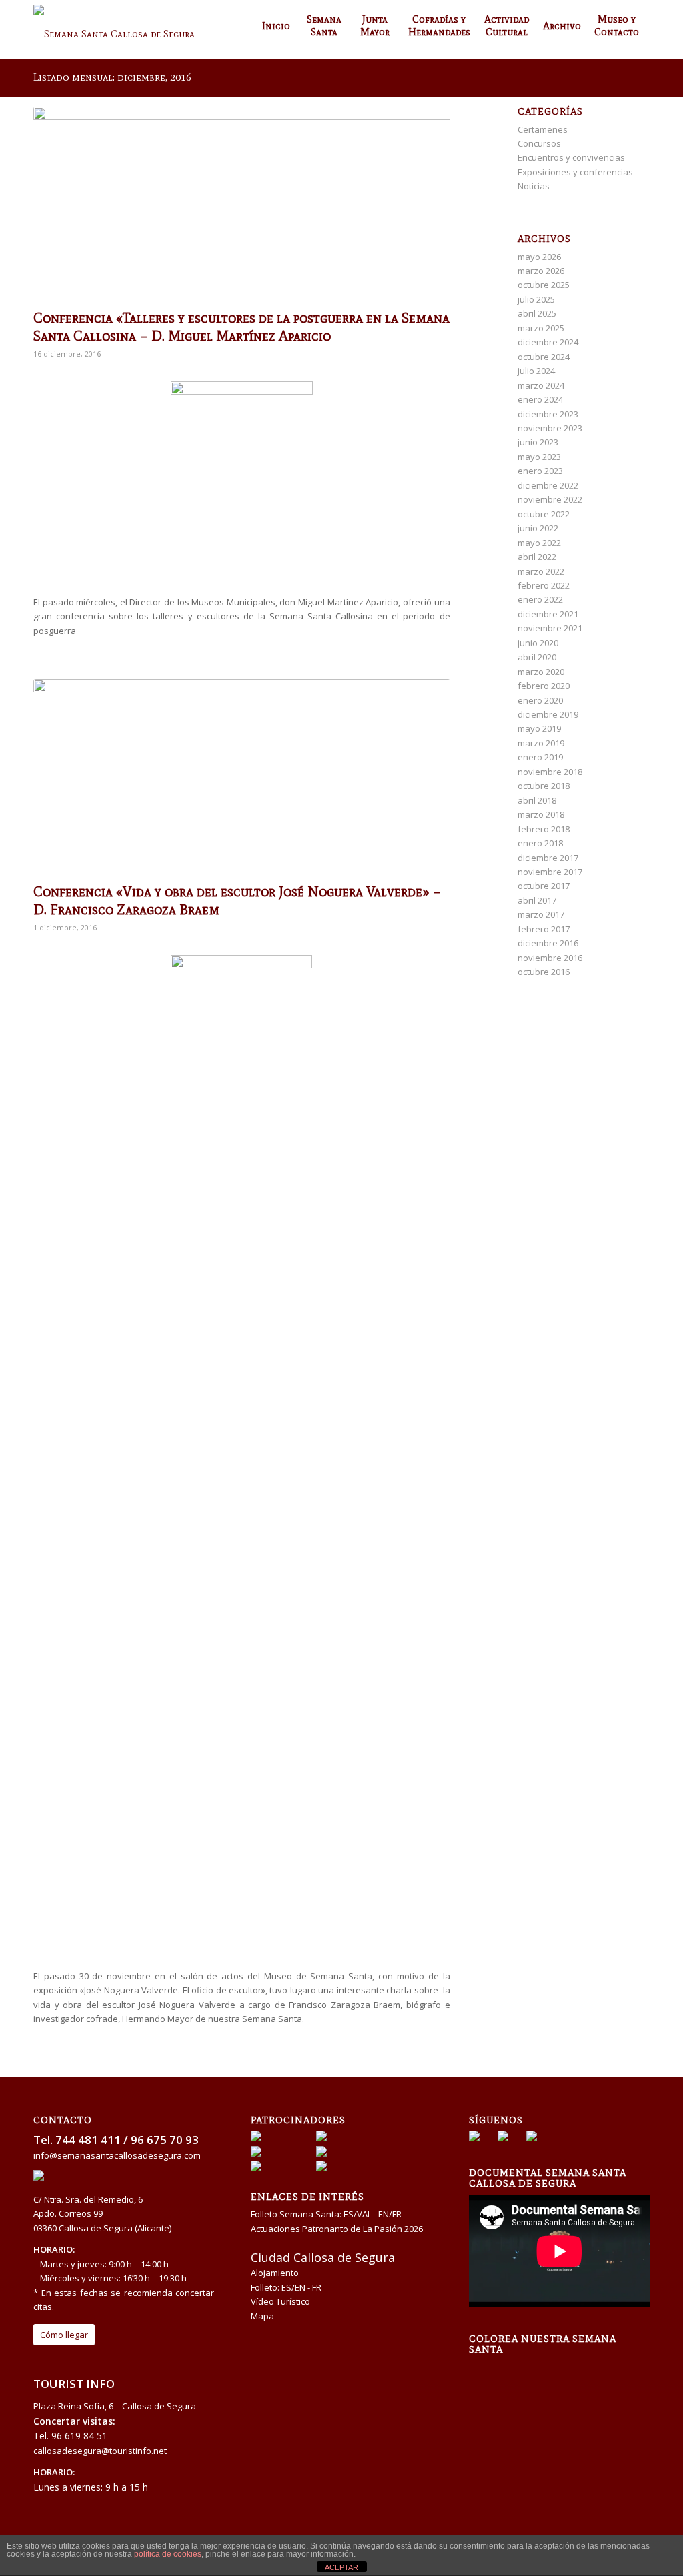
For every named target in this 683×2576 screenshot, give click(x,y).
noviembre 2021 (550, 628)
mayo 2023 (539, 457)
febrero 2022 (544, 585)
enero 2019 (540, 757)
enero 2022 (540, 599)
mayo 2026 (539, 257)
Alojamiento (275, 2273)
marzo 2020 (541, 672)
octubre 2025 (544, 285)
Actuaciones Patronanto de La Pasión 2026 (337, 2229)
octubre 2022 (544, 514)
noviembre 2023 (550, 428)
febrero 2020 (544, 686)
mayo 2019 (539, 728)
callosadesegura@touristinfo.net (100, 2451)
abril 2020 (537, 657)
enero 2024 (540, 399)
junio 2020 (538, 643)
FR (317, 2287)
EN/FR (390, 2214)
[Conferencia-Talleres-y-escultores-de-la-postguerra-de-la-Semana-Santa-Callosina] (242, 205)
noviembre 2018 (550, 772)
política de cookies (168, 2554)
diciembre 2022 (548, 485)
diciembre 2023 (548, 414)
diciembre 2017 (548, 858)
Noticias (534, 186)
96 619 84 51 (79, 2436)
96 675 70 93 (165, 2140)
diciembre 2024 (548, 342)
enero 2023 (540, 471)
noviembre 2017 (550, 872)
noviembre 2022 (550, 499)
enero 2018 (540, 843)
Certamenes (543, 129)
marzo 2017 (541, 914)
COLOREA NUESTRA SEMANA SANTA (543, 2344)
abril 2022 (537, 557)
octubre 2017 (544, 886)
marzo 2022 (541, 571)
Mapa (262, 2316)
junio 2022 (538, 528)
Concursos (539, 143)
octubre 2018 (544, 786)
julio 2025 (536, 299)
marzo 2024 (541, 385)
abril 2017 (537, 900)
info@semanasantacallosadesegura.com (117, 2155)
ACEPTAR (341, 2567)
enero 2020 (540, 700)
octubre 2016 (544, 972)
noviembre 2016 (550, 958)
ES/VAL (358, 2214)
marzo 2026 (541, 271)
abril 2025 (537, 313)
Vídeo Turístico (280, 2301)
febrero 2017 (544, 929)
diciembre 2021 (548, 614)
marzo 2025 (541, 328)
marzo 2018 (541, 814)
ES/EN (293, 2287)
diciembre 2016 (548, 943)
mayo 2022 (539, 543)
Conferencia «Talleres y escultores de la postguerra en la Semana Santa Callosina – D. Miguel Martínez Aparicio (241, 327)
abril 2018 (537, 800)
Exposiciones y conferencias (575, 172)
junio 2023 (538, 442)
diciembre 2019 (548, 714)
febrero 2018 (544, 829)
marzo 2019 (541, 743)
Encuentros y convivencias (571, 157)
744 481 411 (88, 2140)
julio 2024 (536, 371)
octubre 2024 (544, 357)
